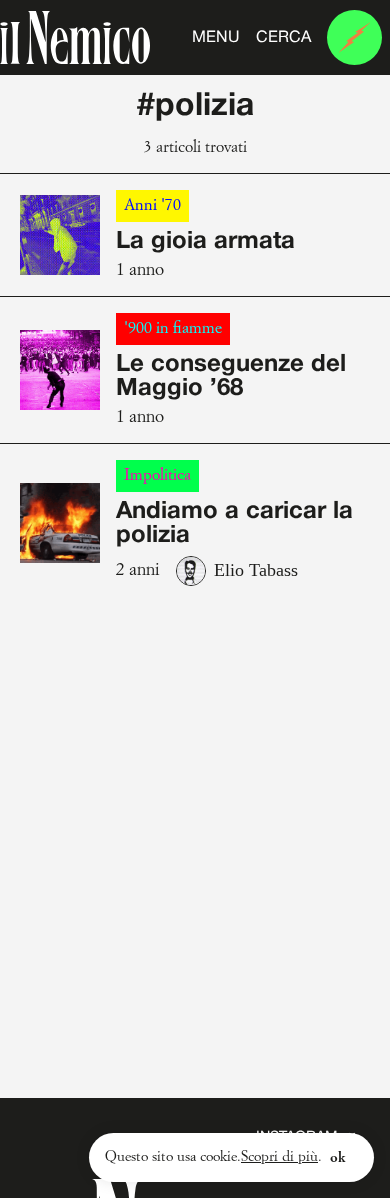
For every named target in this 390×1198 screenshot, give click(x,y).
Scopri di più (279, 1157)
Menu (216, 38)
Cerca (283, 38)
